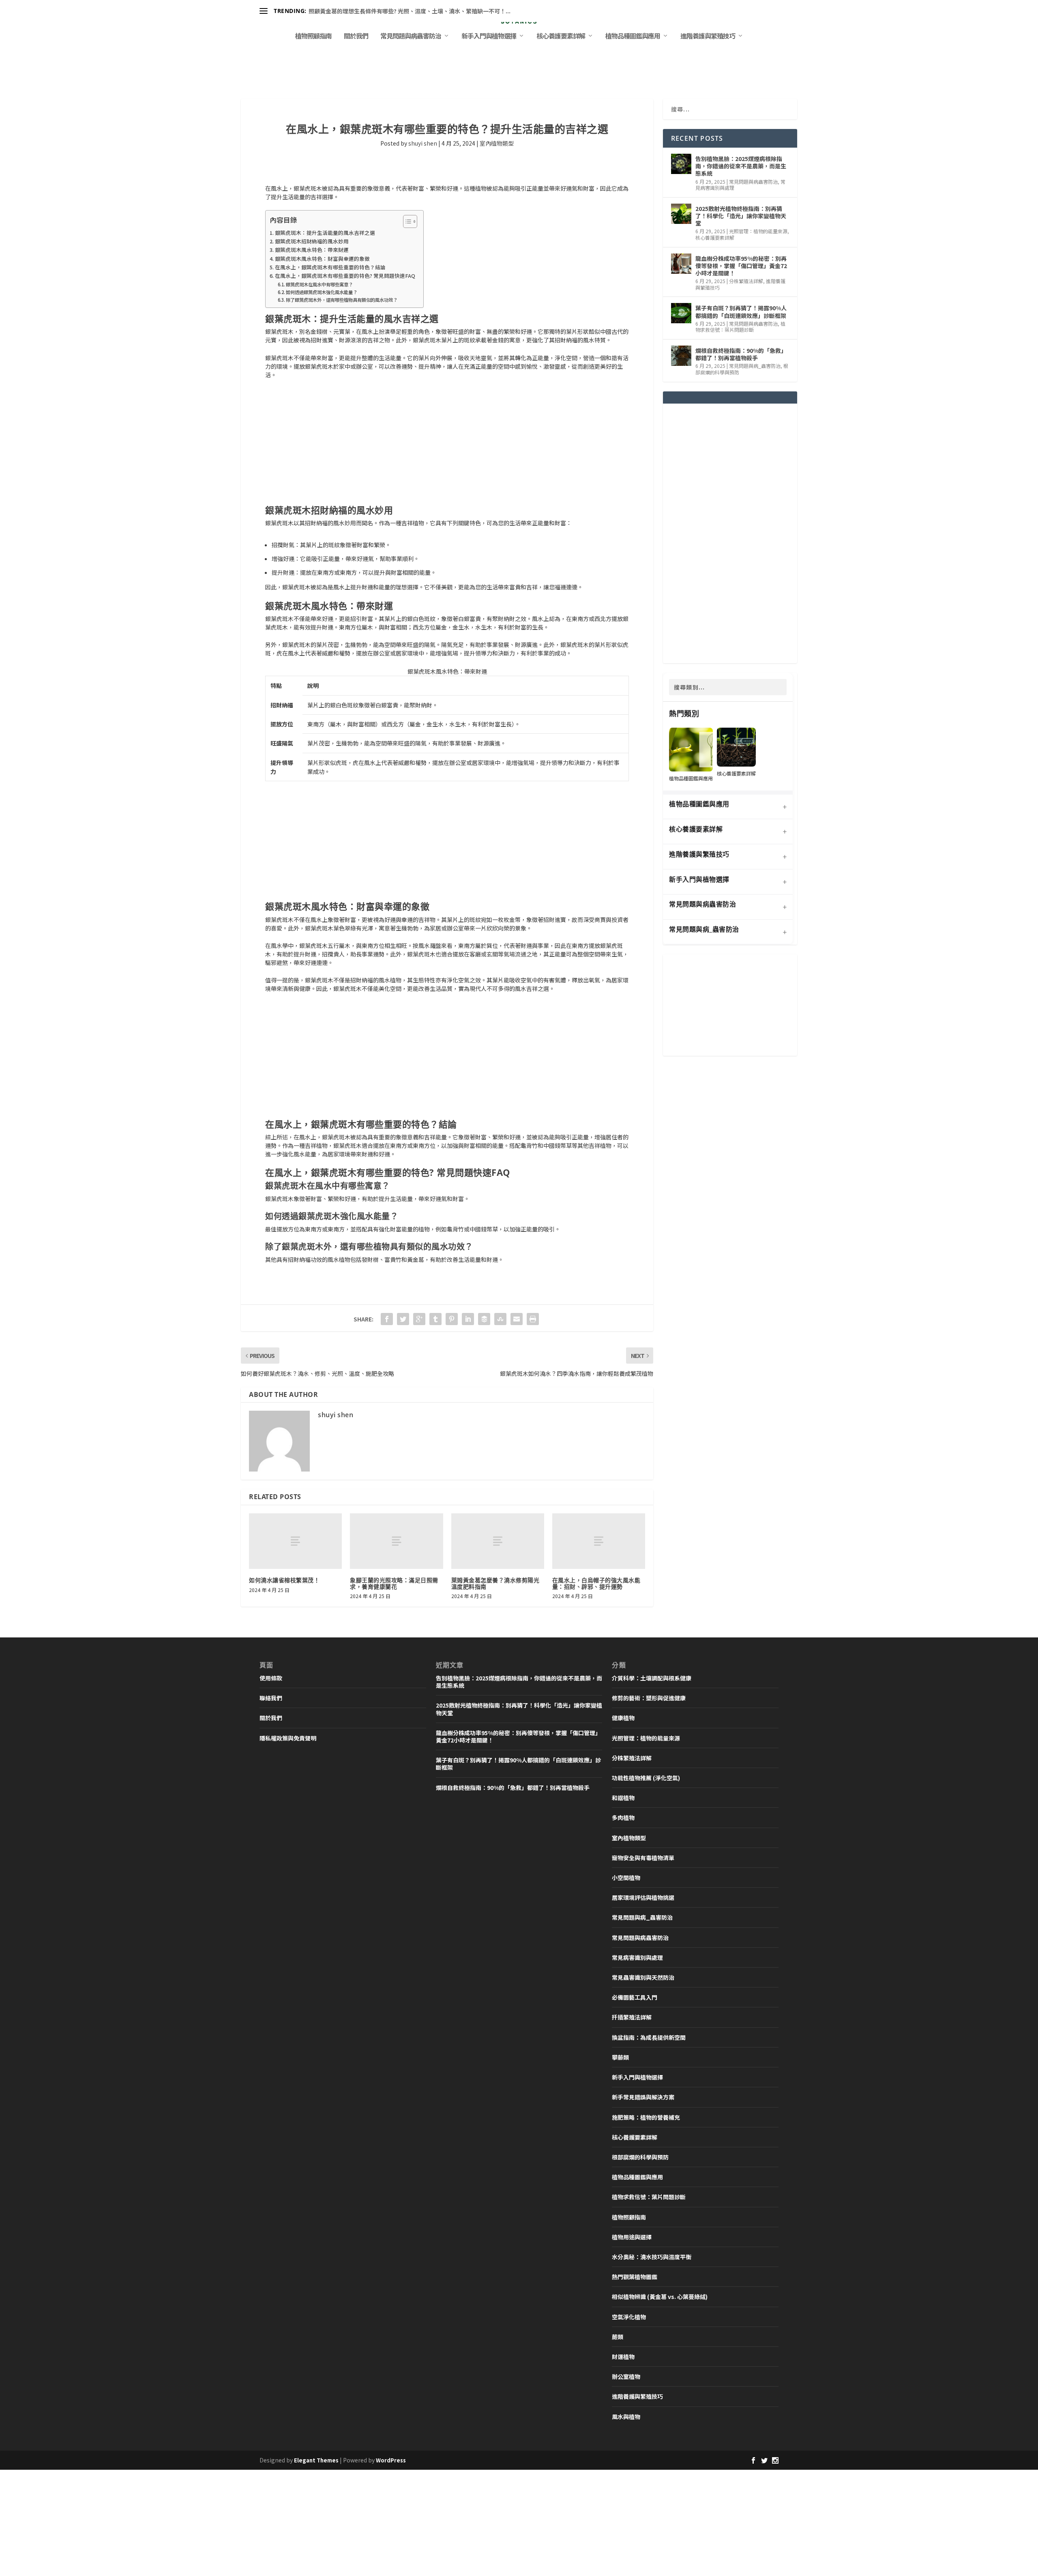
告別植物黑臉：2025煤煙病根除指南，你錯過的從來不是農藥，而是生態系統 (741, 166)
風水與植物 (626, 2417)
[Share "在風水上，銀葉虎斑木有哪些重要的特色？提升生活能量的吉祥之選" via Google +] (419, 1319)
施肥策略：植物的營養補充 (646, 2117)
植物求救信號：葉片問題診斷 (740, 327)
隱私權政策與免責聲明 (288, 1738)
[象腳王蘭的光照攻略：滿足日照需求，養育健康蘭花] (396, 1541)
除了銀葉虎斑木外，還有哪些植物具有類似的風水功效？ (342, 300)
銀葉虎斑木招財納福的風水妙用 (312, 241)
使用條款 (271, 1678)
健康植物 (623, 1718)
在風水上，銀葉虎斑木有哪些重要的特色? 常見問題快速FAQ (345, 276)
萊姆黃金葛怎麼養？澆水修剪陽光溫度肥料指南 (495, 1583)
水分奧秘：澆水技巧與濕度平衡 (652, 2257)
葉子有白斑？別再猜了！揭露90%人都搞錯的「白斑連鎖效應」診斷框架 (741, 312)
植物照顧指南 (313, 37)
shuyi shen (423, 143)
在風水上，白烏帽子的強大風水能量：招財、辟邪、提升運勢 (596, 1583)
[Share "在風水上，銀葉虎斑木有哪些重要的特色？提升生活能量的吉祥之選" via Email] (517, 1319)
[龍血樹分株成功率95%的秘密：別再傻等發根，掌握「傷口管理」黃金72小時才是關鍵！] (681, 264)
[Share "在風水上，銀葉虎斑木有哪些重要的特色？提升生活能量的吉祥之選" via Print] (533, 1319)
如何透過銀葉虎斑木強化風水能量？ (322, 292)
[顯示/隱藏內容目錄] (406, 221)
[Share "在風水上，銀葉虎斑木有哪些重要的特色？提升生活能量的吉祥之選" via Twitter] (403, 1319)
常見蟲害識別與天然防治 (643, 1977)
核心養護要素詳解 (561, 37)
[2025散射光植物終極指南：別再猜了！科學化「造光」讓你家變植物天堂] (681, 214)
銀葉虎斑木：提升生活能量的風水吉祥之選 (325, 233)
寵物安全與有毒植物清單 (643, 1858)
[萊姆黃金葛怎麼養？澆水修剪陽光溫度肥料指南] (498, 1541)
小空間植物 (626, 1878)
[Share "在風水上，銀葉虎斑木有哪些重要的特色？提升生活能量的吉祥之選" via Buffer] (484, 1319)
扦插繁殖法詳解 (632, 2017)
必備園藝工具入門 (635, 1997)
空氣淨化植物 (629, 2317)
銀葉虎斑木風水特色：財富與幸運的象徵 (322, 259)
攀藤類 (620, 2057)
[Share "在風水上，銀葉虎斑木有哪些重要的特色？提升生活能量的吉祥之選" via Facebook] (387, 1319)
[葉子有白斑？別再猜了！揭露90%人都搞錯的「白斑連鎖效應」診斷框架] (681, 313)
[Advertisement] (447, 445)
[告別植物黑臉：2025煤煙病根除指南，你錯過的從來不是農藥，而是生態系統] (681, 164)
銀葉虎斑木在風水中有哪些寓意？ (319, 284)
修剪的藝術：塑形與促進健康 (649, 1698)
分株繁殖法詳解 (746, 281)
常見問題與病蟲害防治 (411, 37)
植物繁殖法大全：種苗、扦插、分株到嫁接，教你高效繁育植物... (390, 11)
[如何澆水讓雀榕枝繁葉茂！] (295, 1541)
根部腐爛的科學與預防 (640, 2157)
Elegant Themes (316, 2460)
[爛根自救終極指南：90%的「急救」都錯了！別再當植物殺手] (681, 356)
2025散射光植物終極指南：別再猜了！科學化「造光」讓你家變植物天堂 (741, 216)
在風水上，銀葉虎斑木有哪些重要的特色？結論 (330, 267)
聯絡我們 (271, 1698)
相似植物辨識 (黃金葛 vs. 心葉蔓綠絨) (660, 2297)
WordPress (391, 2460)
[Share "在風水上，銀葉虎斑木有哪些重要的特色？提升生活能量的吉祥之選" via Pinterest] (452, 1319)
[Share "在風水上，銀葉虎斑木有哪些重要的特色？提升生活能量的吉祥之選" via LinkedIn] (468, 1319)
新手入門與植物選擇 (489, 37)
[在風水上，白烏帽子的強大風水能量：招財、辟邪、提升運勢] (599, 1541)
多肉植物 (623, 1818)
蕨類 (618, 2337)
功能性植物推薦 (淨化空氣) (646, 1778)
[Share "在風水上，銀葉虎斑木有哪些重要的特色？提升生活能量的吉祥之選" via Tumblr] (435, 1319)
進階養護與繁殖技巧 (708, 37)
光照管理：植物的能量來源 (758, 231)
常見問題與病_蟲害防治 (755, 366)
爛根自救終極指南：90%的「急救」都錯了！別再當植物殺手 (741, 354)
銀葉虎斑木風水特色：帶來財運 (312, 250)
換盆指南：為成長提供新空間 (649, 2037)
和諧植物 (623, 1798)
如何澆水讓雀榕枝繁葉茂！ (284, 1580)
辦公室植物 (626, 2376)
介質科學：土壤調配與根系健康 (652, 1678)
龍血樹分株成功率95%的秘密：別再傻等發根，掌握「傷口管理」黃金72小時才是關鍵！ (741, 266)
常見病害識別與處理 (637, 1957)
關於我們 (356, 37)
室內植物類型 (497, 143)
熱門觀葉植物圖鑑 (635, 2277)
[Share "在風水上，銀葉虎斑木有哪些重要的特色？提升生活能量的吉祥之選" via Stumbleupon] (500, 1319)
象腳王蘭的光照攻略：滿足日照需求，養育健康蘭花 (394, 1583)
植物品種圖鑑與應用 (633, 37)
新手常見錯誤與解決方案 (643, 2097)
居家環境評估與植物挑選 (643, 1897)
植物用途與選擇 (632, 2237)
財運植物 (623, 2357)
